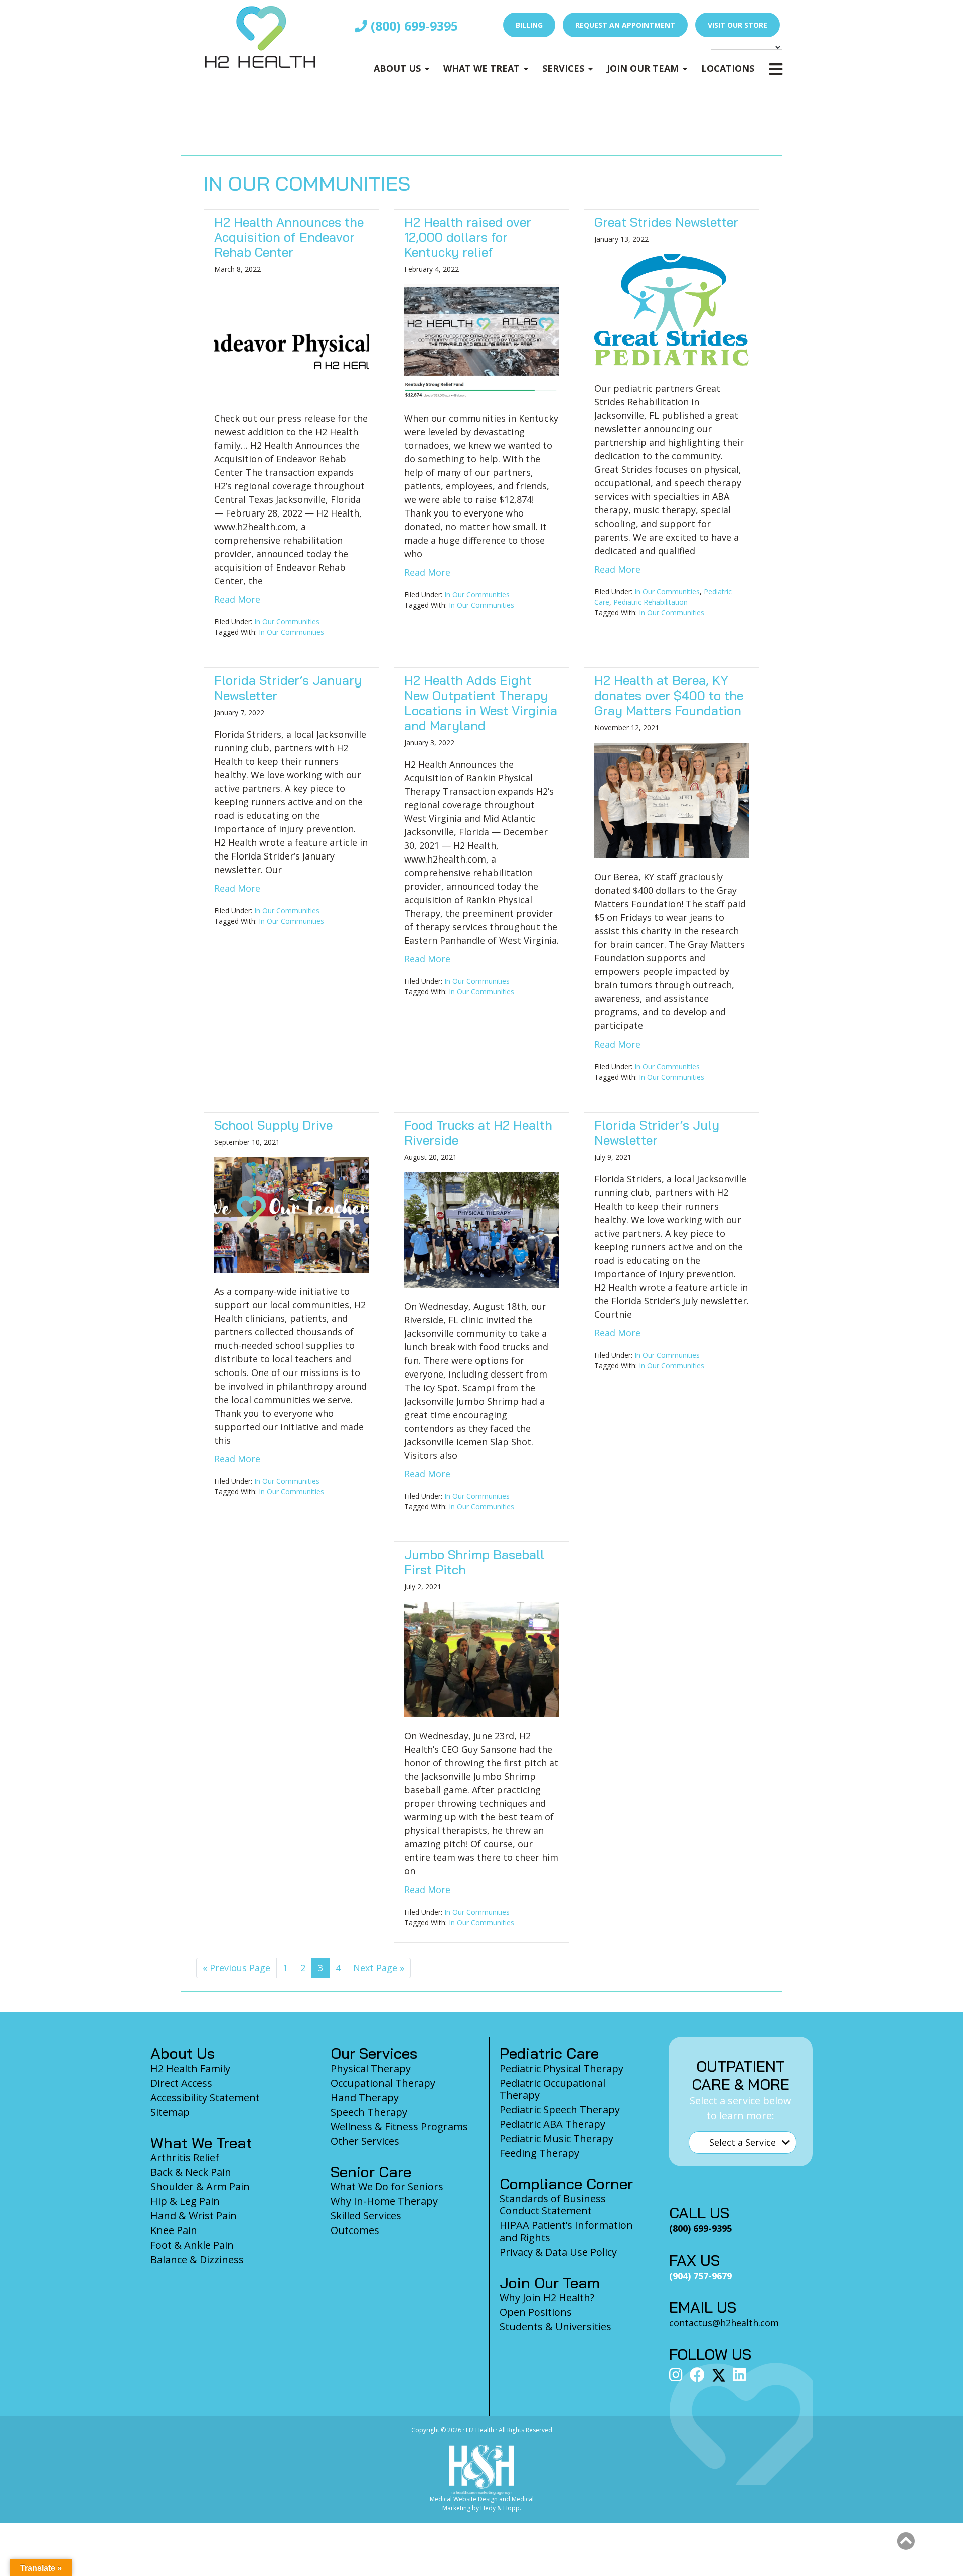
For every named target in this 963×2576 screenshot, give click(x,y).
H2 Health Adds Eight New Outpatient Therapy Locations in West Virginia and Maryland (481, 703)
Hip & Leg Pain (185, 2201)
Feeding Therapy (539, 2153)
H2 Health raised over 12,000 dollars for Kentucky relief (468, 237)
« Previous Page (236, 1970)
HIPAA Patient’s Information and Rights (566, 2231)
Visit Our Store (738, 25)
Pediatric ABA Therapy (552, 2124)
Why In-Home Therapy (384, 2201)
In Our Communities (287, 622)
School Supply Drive (273, 1125)
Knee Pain (174, 2230)
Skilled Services (366, 2216)
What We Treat (481, 68)
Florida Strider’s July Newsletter (657, 1133)
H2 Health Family (190, 2068)
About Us (397, 68)
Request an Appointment (625, 25)
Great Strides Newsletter (666, 222)
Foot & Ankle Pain (192, 2245)
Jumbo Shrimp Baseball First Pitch (474, 1562)
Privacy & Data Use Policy (558, 2252)
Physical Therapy (371, 2068)
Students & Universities (555, 2327)
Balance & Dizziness (197, 2259)
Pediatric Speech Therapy (560, 2109)
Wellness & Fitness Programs (399, 2126)
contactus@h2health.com (724, 2323)
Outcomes (355, 2230)
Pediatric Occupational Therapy (552, 2089)
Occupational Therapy (383, 2083)
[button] (906, 2541)
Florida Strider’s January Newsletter (288, 688)
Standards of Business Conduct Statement (553, 2205)
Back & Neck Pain (191, 2172)
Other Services (365, 2141)
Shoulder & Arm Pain (200, 2187)
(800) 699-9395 (413, 26)
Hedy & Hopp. (501, 2508)
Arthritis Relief (185, 2158)
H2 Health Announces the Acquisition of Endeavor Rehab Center (289, 237)
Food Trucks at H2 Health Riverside (478, 1133)
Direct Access (181, 2083)
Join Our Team (643, 68)
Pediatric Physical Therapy (561, 2068)
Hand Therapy (365, 2097)
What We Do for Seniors (387, 2187)
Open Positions (536, 2312)
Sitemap (170, 2112)
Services (563, 68)
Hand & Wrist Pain (194, 2216)
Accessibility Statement (205, 2097)
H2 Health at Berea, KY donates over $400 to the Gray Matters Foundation (669, 695)
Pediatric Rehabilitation (651, 602)
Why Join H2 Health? (547, 2297)
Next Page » (379, 1970)
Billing (529, 25)
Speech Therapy (369, 2112)
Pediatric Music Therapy (556, 2138)
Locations (728, 68)
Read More (237, 599)
